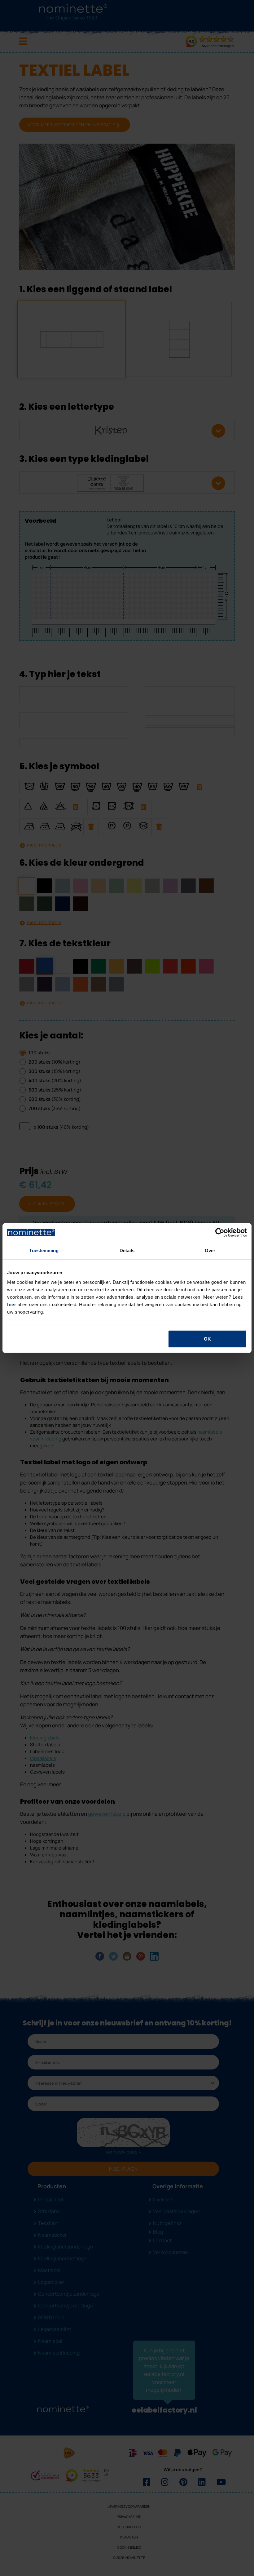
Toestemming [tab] (44, 1250)
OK (207, 1339)
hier (12, 1304)
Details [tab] (127, 1250)
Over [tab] (210, 1250)
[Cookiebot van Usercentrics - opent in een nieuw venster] (220, 1232)
